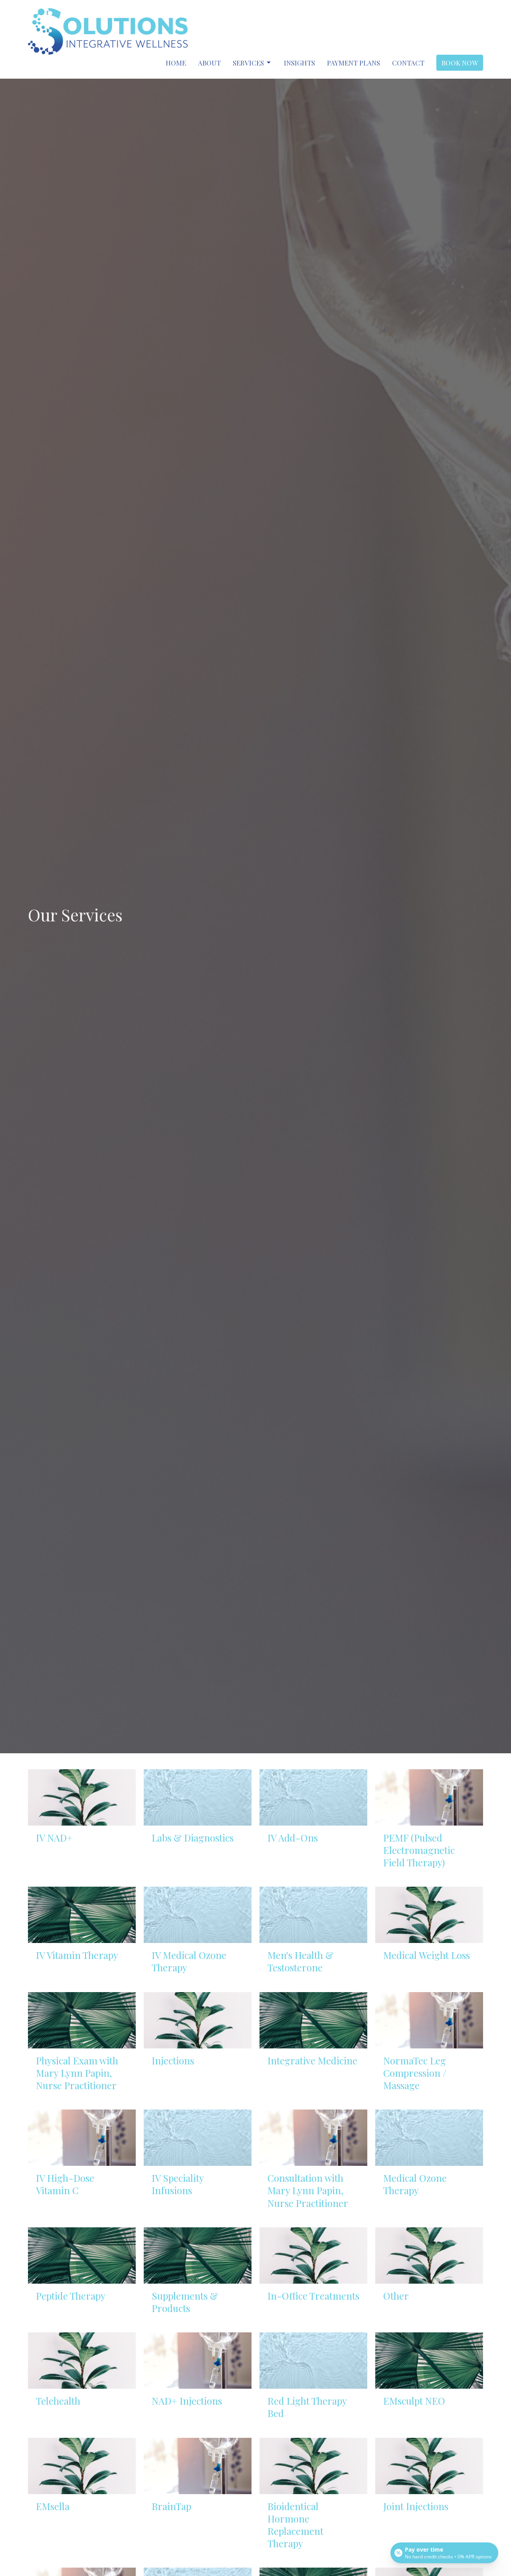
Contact (408, 63)
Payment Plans (354, 63)
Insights (299, 63)
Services (248, 63)
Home (176, 63)
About (209, 63)
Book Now (460, 63)
